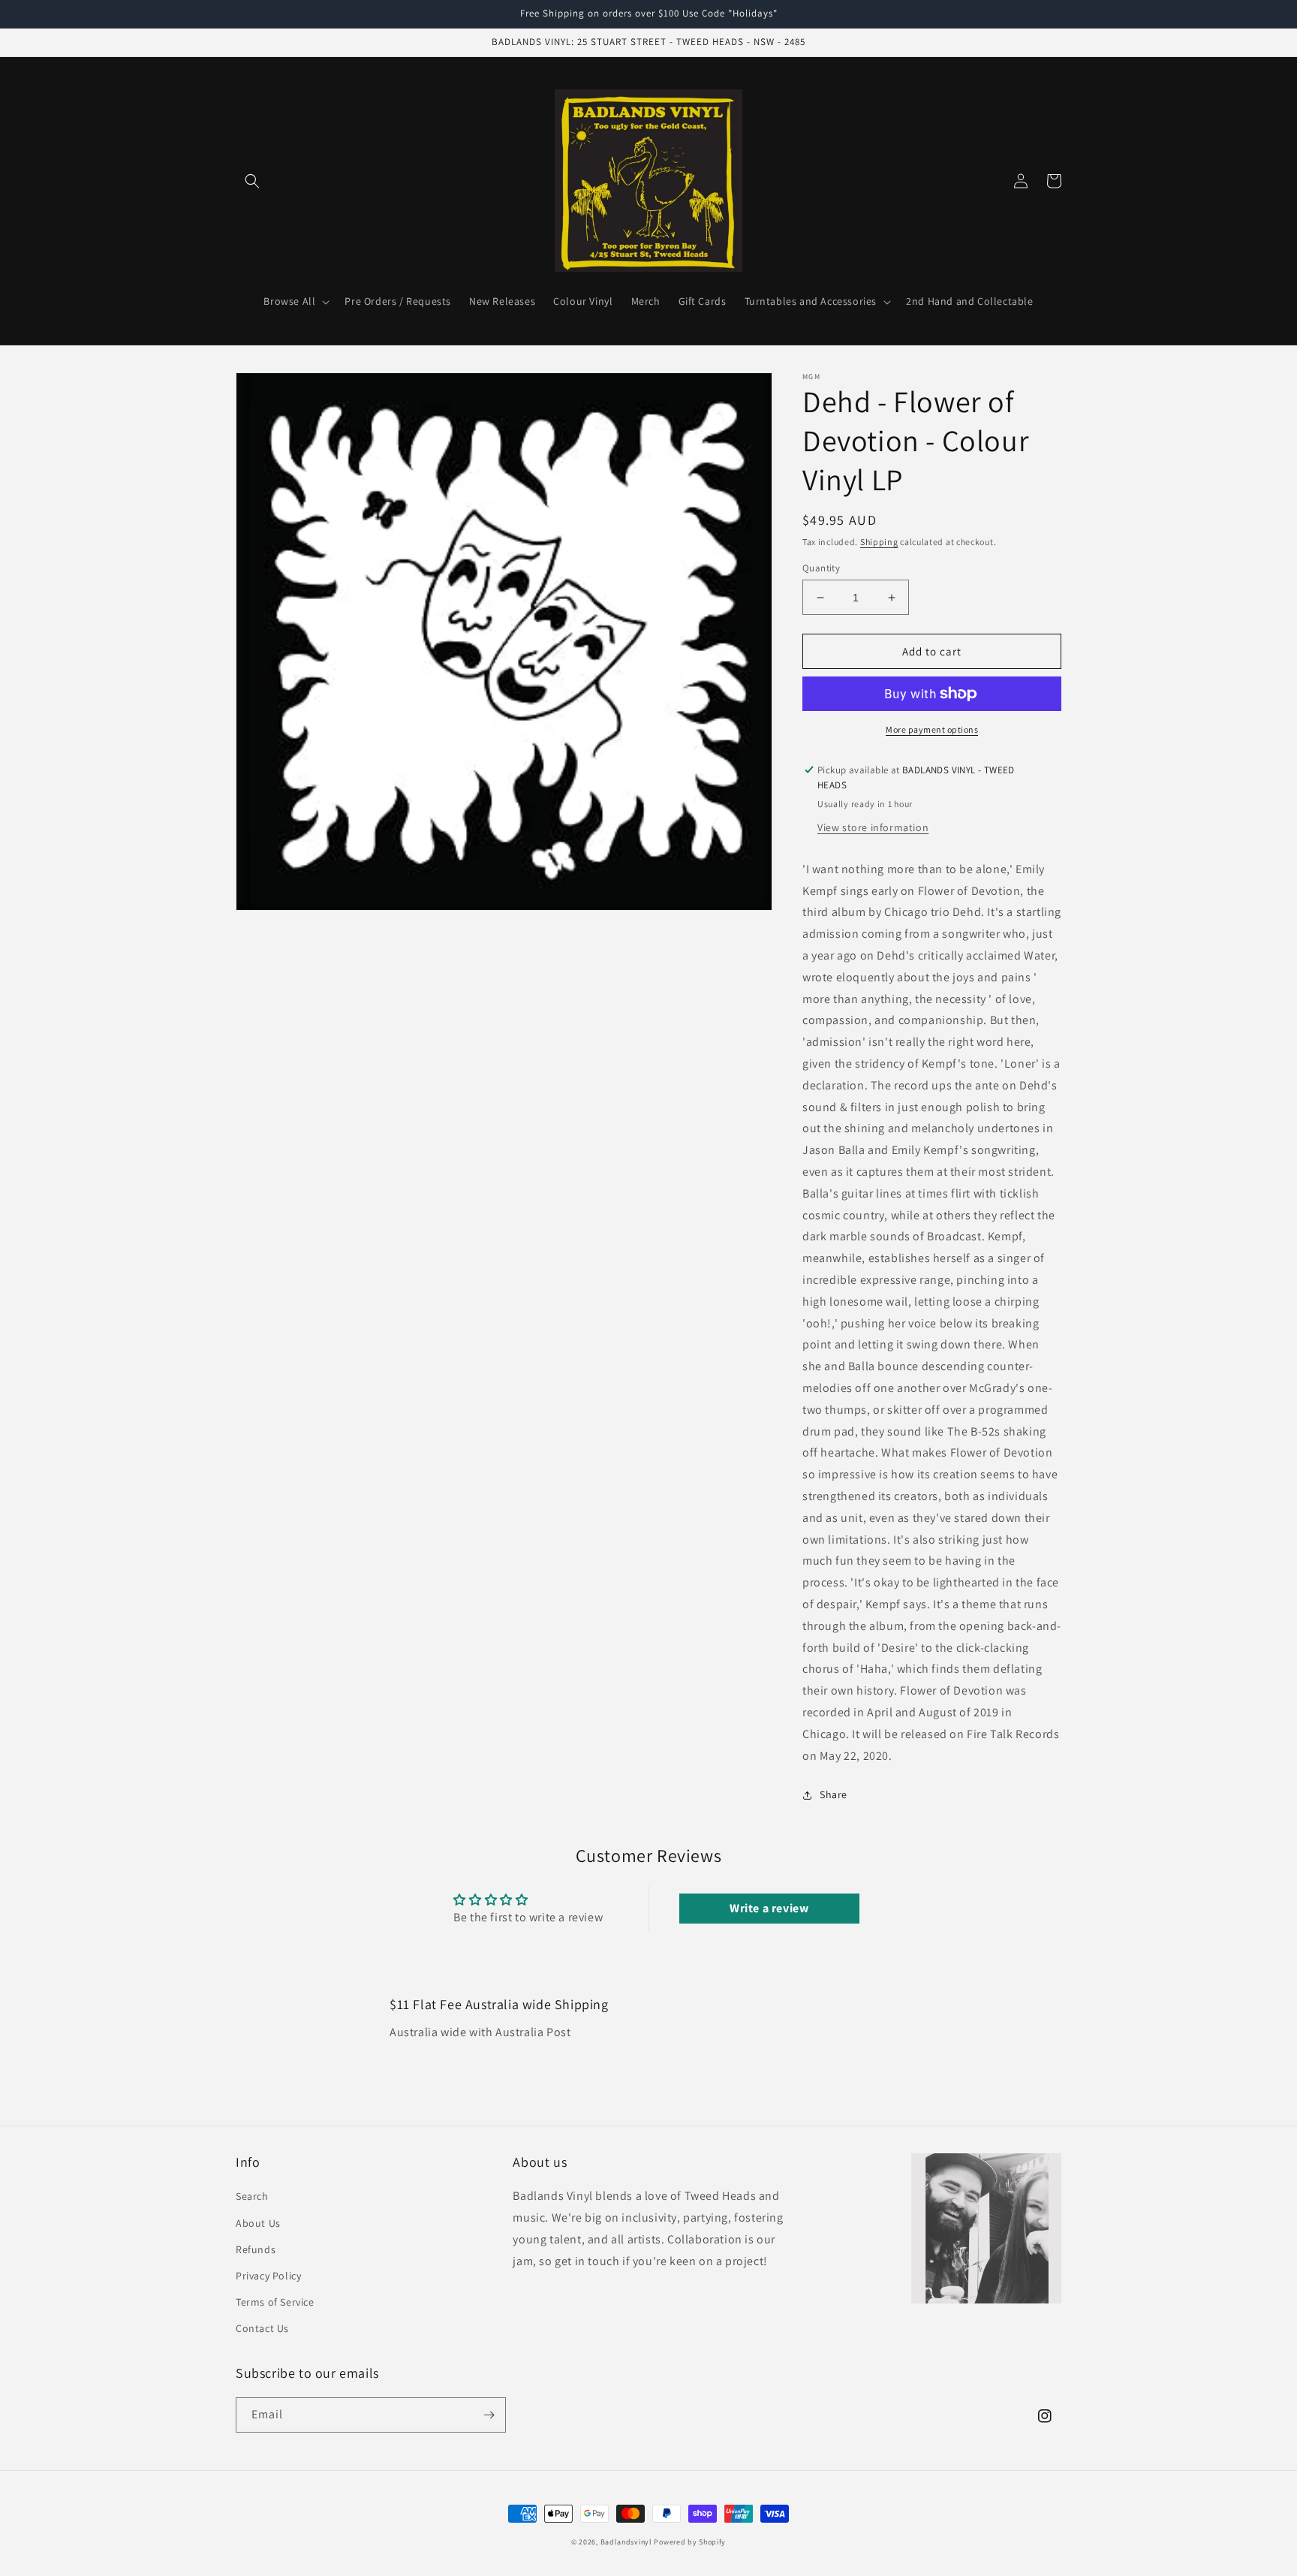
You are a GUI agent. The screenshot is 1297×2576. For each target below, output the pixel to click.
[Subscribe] (489, 2415)
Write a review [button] (769, 1908)
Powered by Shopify (690, 2542)
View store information (873, 827)
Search (252, 2196)
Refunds (256, 2249)
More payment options (932, 729)
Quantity (821, 568)
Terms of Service (275, 2302)
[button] (252, 181)
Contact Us (262, 2328)
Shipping (879, 542)
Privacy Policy (268, 2276)
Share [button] (834, 1794)
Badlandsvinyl (626, 2542)
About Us (258, 2223)
